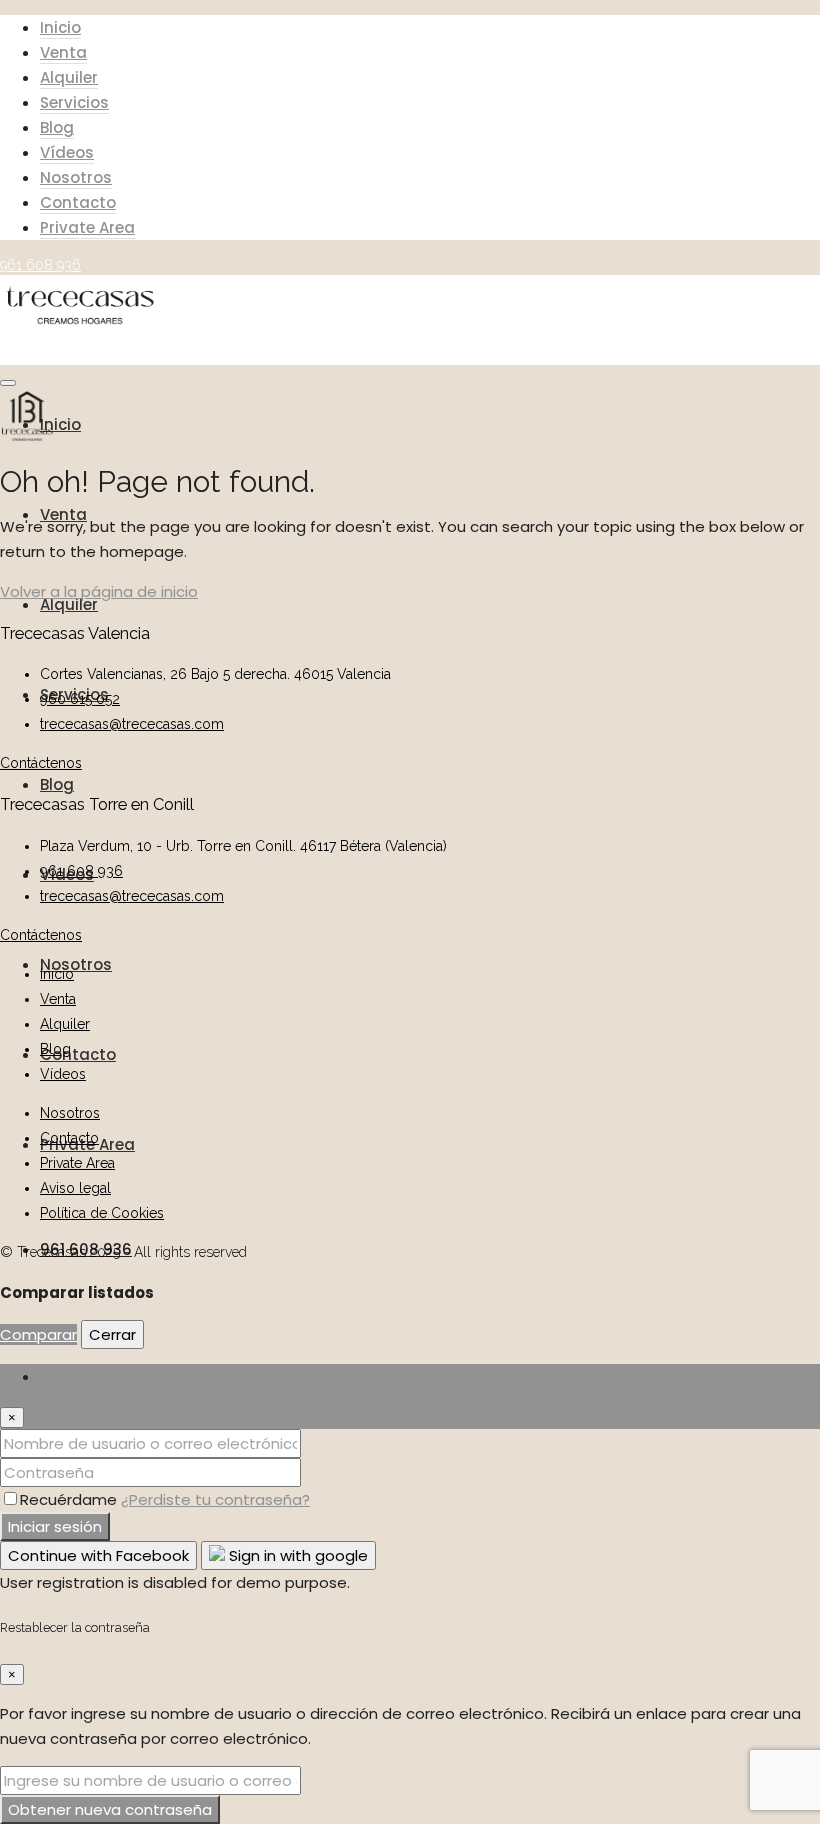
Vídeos (67, 152)
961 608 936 (81, 871)
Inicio (60, 27)
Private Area (87, 227)
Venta (63, 52)
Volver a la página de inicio (99, 591)
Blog (57, 127)
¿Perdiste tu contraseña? (215, 1499)
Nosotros (76, 177)
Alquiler (69, 77)
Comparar (38, 1334)
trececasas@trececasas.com (132, 724)
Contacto (78, 202)
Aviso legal (75, 1188)
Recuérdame (70, 1499)
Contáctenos (41, 763)
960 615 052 (80, 699)
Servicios (74, 102)
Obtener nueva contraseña (110, 1809)
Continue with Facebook (98, 1555)
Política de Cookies (102, 1213)
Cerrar (112, 1334)
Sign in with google (296, 1555)
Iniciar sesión (55, 1526)
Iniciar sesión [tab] (87, 1376)
